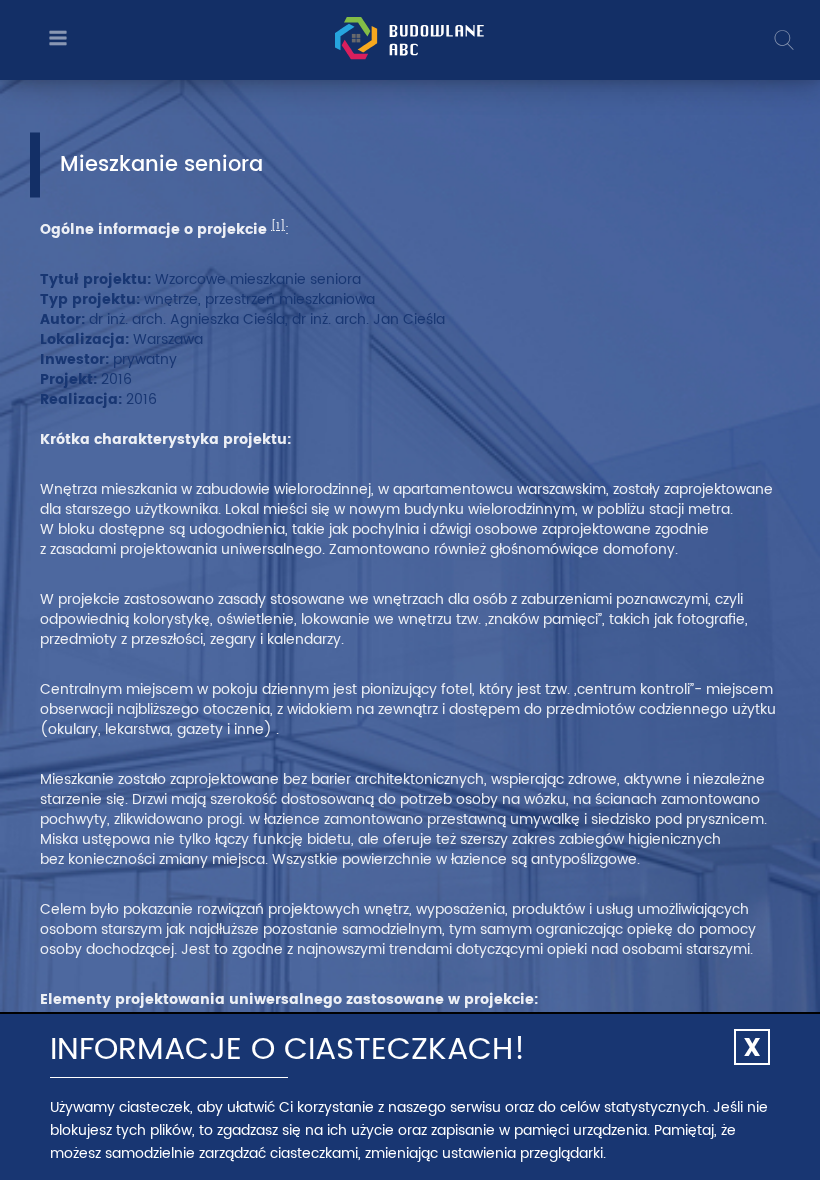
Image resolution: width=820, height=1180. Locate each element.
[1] (278, 226)
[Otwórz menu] (55, 39)
